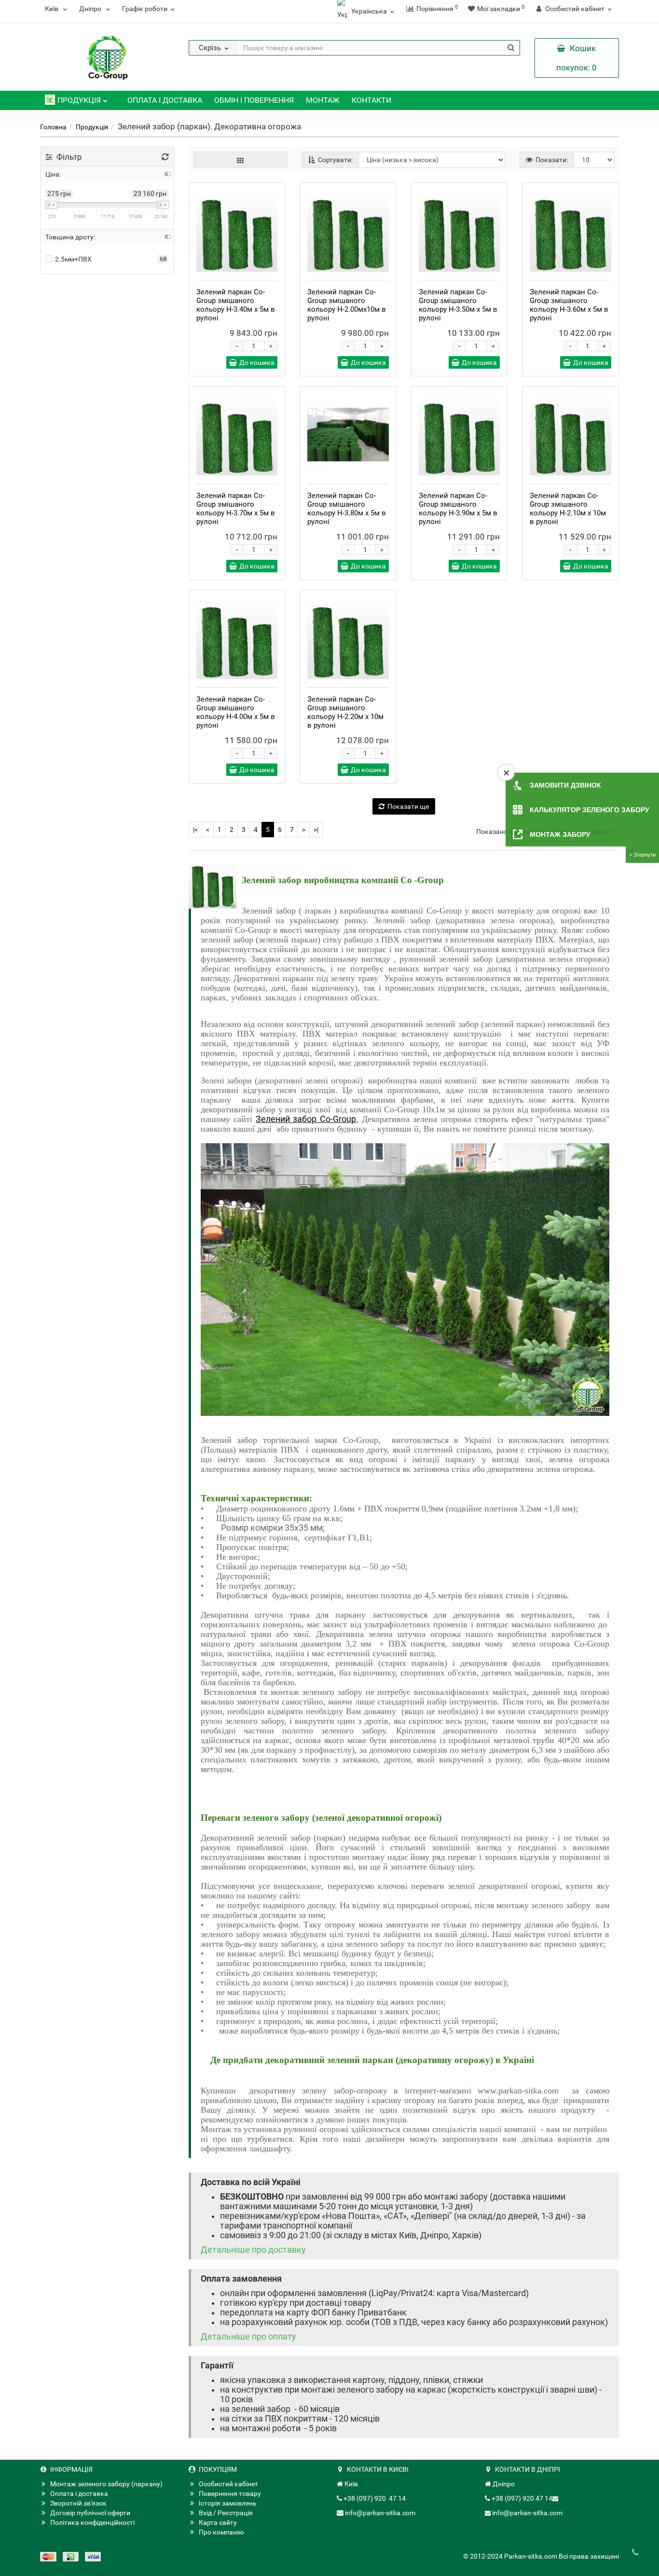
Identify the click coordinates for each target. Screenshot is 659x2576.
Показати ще (408, 806)
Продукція (79, 100)
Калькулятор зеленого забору (590, 810)
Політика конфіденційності (92, 2522)
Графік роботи (145, 9)
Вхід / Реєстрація (226, 2513)
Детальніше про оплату (248, 2337)
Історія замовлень (228, 2503)
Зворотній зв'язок (78, 2503)
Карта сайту (218, 2522)
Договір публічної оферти (90, 2513)
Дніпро (91, 9)
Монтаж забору (560, 834)
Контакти (371, 100)
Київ (52, 9)
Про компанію (221, 2532)
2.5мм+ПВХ (73, 259)
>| (316, 830)
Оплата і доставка (165, 100)
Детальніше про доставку (253, 2250)
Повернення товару (230, 2493)
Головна (53, 127)
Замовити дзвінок (565, 785)
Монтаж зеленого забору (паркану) (106, 2484)
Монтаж (323, 100)
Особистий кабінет (228, 2484)
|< (195, 830)
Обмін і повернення (254, 100)
